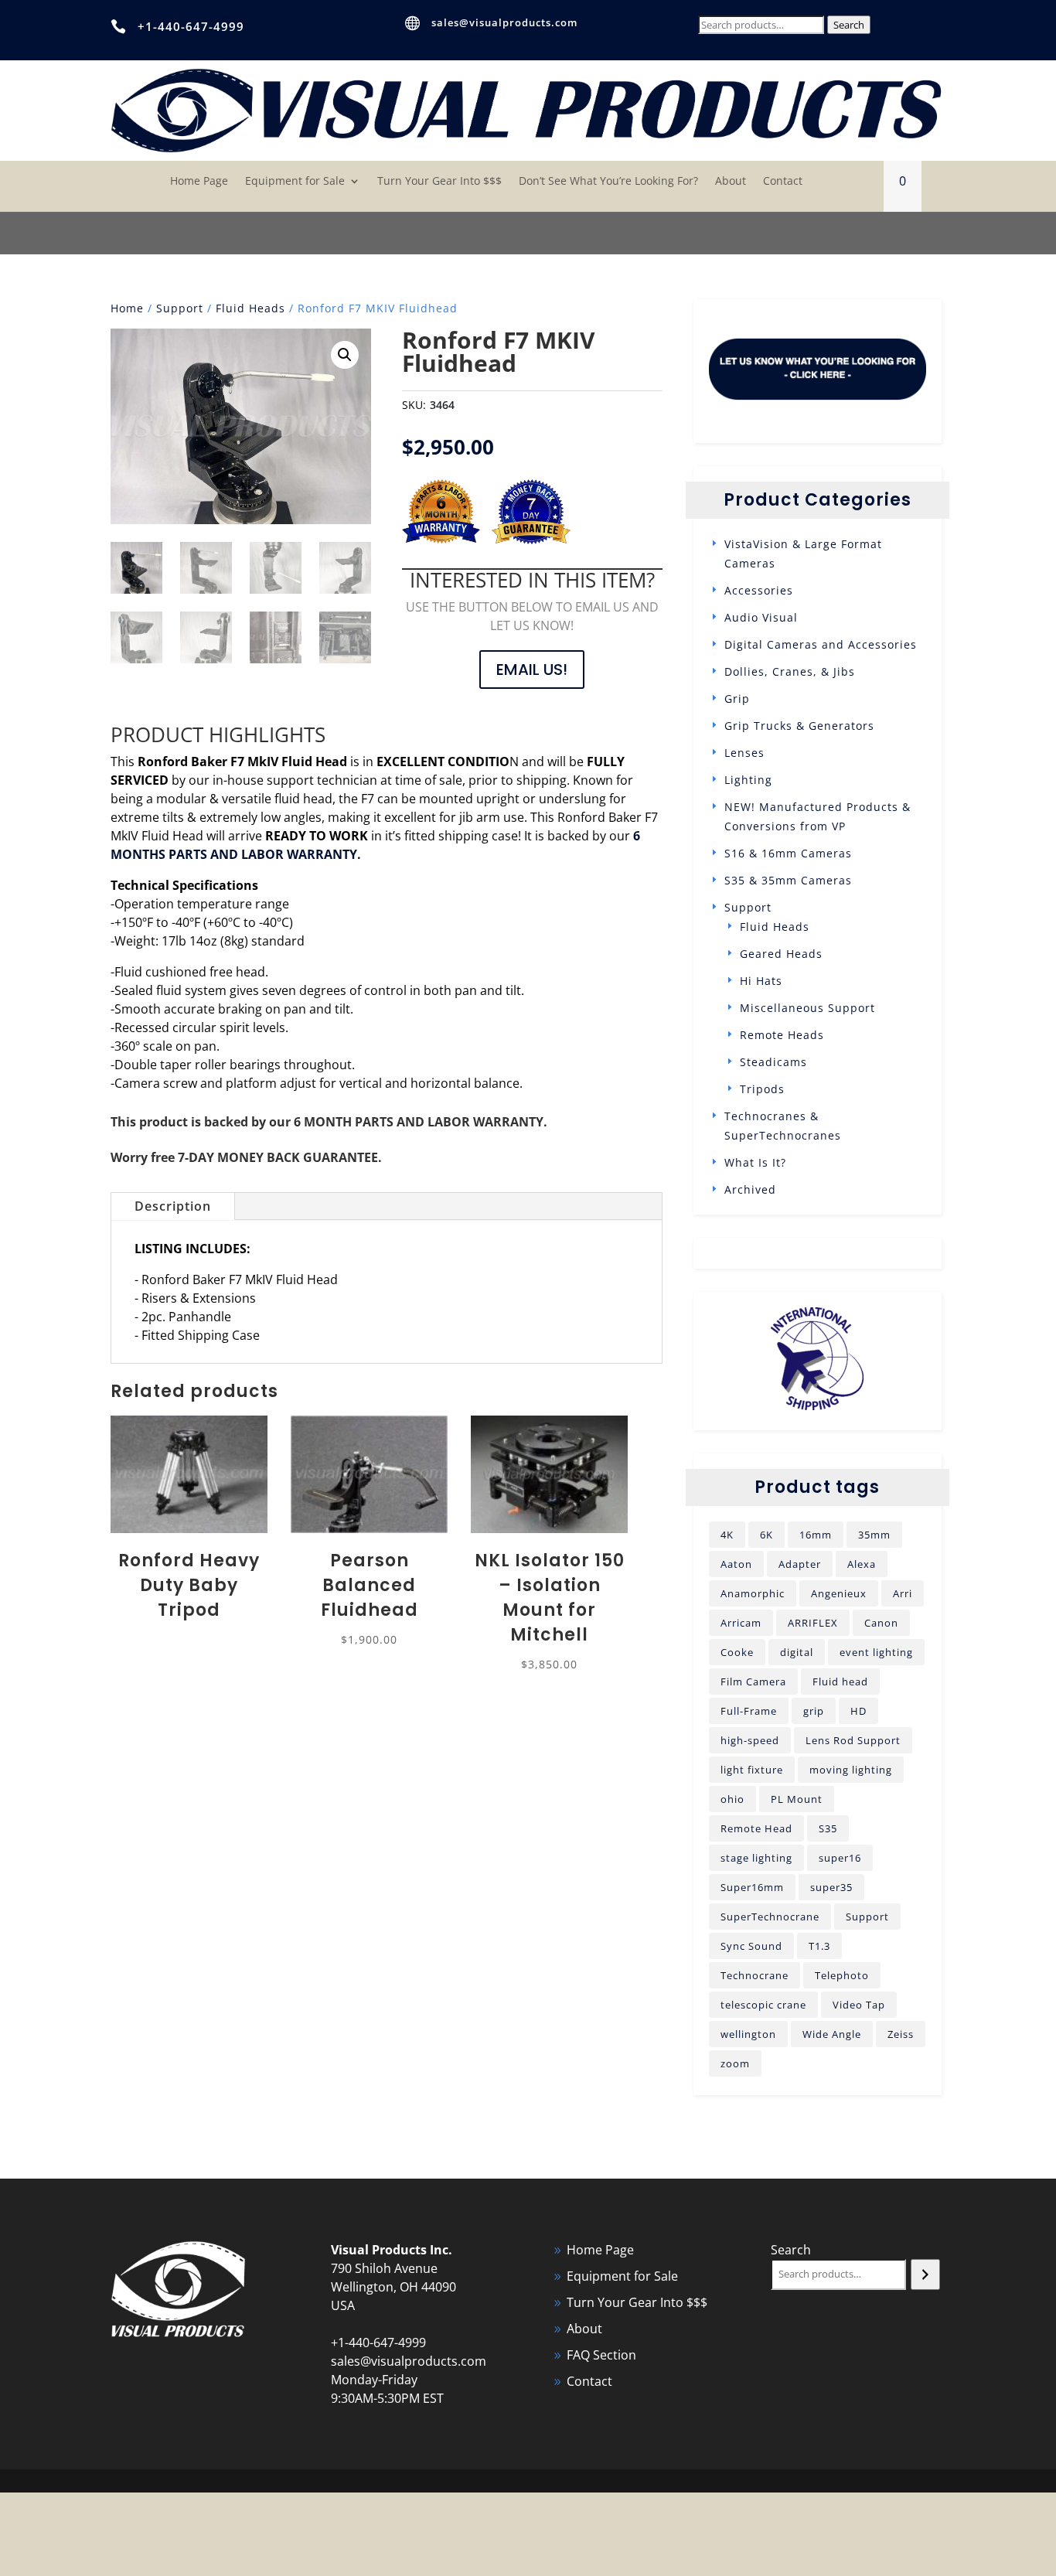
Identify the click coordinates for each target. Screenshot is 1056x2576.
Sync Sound (751, 1946)
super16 (840, 1858)
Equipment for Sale (295, 182)
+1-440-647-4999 (191, 26)
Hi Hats (761, 981)
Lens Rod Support (853, 1740)
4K (727, 1535)
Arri (903, 1593)
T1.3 (819, 1946)
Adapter (800, 1564)
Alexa (862, 1564)
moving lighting (851, 1770)
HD (858, 1711)
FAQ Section (601, 2355)
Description (173, 1206)
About (731, 182)
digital (797, 1652)
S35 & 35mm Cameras (788, 880)
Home (127, 308)
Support (180, 308)
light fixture (752, 1770)
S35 (828, 1828)
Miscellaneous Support (807, 1008)
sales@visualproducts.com (504, 22)
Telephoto (842, 1975)
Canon (881, 1623)
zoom (735, 2063)
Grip (737, 699)
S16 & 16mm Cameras (788, 853)
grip (814, 1711)
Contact (783, 182)
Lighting (748, 780)
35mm (874, 1535)
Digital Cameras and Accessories (821, 644)
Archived (750, 1189)
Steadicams (773, 1062)
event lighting (876, 1652)
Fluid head (840, 1682)
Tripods (762, 1089)
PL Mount (797, 1799)
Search (849, 25)
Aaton (736, 1564)
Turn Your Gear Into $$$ (439, 182)
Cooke (737, 1652)
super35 (831, 1887)
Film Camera (753, 1682)
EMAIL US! (532, 670)
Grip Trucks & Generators (799, 726)
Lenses (744, 753)
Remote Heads (782, 1035)
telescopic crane (763, 2005)
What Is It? (755, 1162)
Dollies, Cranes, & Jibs (790, 671)
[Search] (925, 2274)
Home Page (199, 182)
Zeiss (901, 2034)
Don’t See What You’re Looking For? (608, 182)
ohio (732, 1799)
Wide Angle (832, 2034)
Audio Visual (761, 617)
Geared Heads (781, 954)
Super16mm (752, 1887)
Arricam (741, 1623)
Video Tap (859, 2005)
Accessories (759, 590)
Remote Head (756, 1828)
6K (766, 1535)
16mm (816, 1535)
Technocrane (755, 1975)
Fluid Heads (250, 308)
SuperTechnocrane (770, 1917)
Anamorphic (753, 1593)
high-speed (750, 1740)
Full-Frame (749, 1711)
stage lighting (756, 1858)
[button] (345, 355)
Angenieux (839, 1593)
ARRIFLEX (813, 1623)
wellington (748, 2034)
